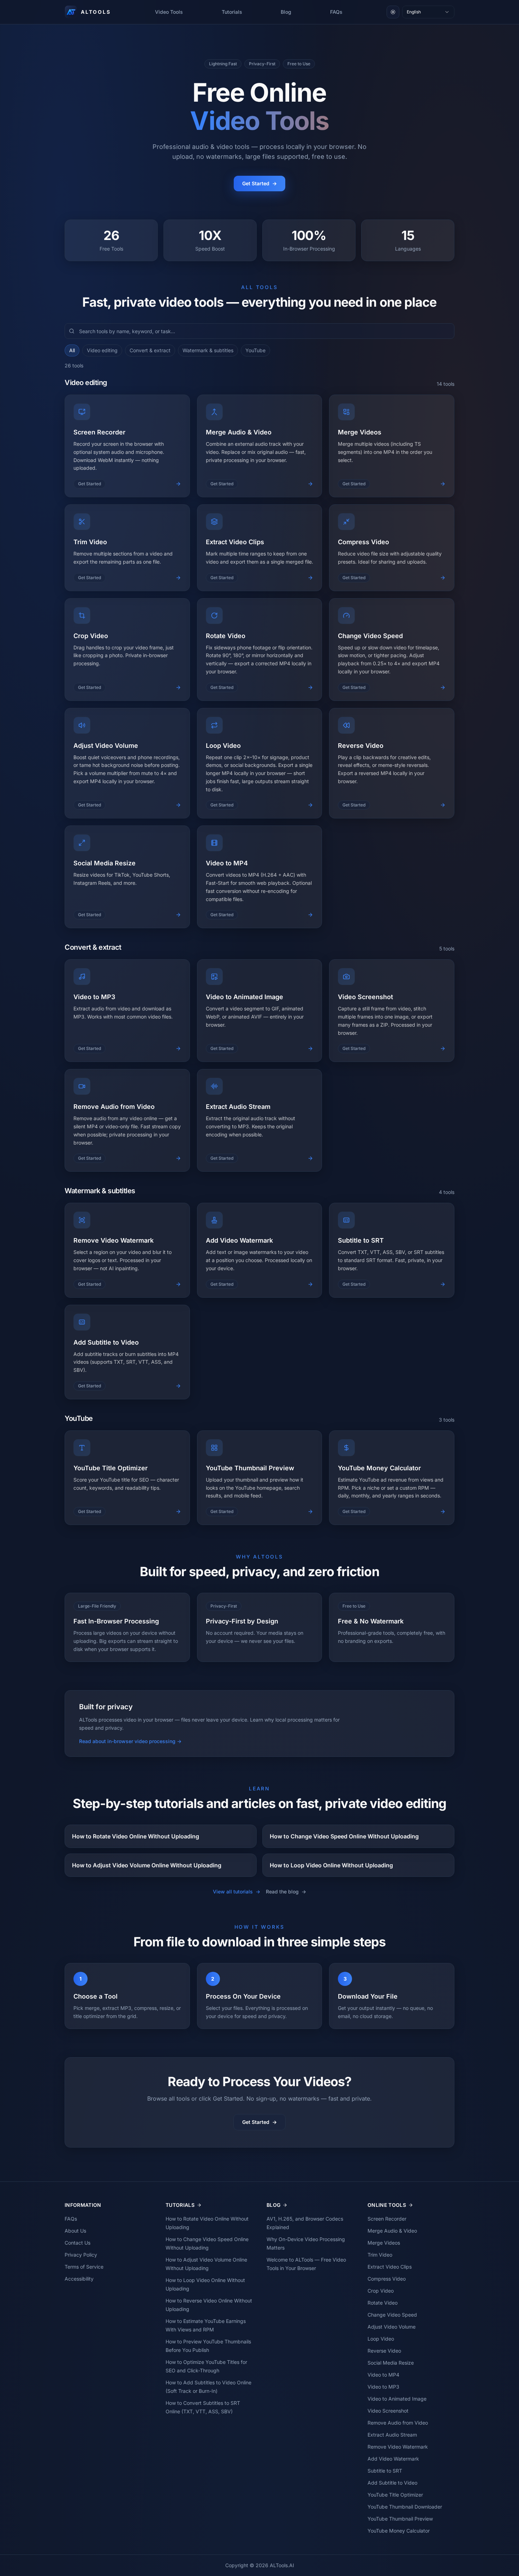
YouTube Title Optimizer (395, 2495)
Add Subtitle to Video (392, 2483)
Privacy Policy (81, 2255)
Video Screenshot (388, 2411)
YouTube (255, 350)
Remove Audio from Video (398, 2423)
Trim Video (380, 2255)
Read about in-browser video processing (130, 1741)
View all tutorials (237, 1892)
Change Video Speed (392, 2315)
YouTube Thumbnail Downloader (405, 2507)
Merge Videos (384, 2243)
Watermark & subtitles (208, 350)
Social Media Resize (391, 2363)
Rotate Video (383, 2303)
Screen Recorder (387, 2219)
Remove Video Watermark (398, 2447)
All (72, 350)
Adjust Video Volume (392, 2327)
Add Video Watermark (393, 2459)
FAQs (336, 12)
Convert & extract (150, 350)
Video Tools (169, 12)
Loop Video (381, 2339)
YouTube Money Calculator (399, 2531)
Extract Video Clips (390, 2267)
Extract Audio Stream (392, 2435)
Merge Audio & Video (392, 2231)
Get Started (259, 183)
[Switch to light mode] (393, 12)
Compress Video (387, 2279)
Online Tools (387, 2205)
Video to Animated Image (397, 2399)
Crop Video (381, 2291)
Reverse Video (384, 2351)
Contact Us (77, 2243)
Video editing (102, 350)
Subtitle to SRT (385, 2471)
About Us (75, 2231)
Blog (286, 12)
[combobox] (428, 12)
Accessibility (79, 2279)
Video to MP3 (383, 2387)
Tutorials (232, 12)
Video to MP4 (383, 2375)
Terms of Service (84, 2267)
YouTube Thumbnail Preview (400, 2519)
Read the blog (286, 1892)
